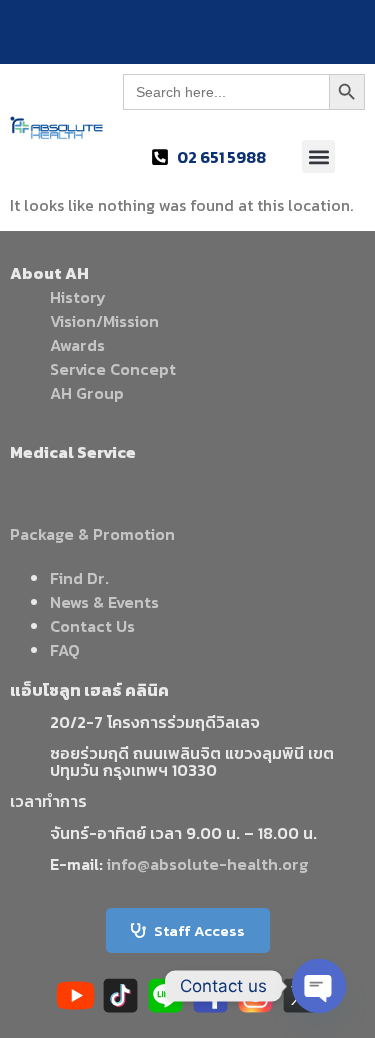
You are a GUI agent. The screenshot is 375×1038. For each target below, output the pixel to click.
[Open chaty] (319, 986)
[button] (318, 156)
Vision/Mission (104, 321)
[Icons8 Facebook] (210, 995)
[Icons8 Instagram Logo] (255, 995)
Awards (77, 345)
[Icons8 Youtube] (75, 995)
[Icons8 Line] (165, 995)
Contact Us (92, 626)
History (78, 297)
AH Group (87, 393)
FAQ (65, 650)
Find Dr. (79, 578)
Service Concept (113, 369)
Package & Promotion (92, 534)
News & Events (104, 602)
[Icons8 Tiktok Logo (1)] (120, 995)
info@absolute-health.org (207, 864)
